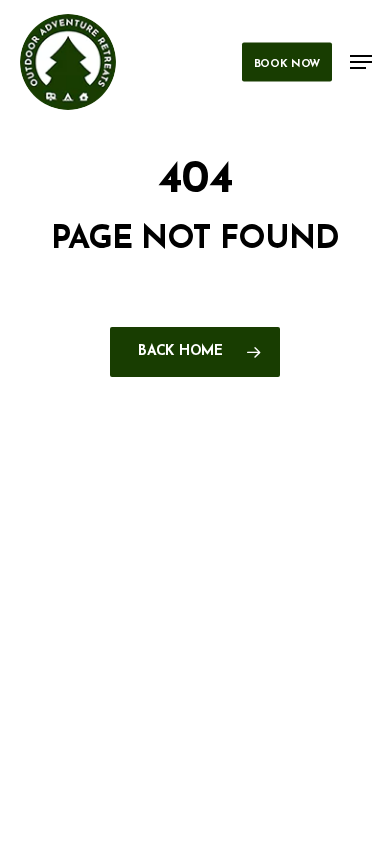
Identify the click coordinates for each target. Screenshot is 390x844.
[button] (361, 62)
